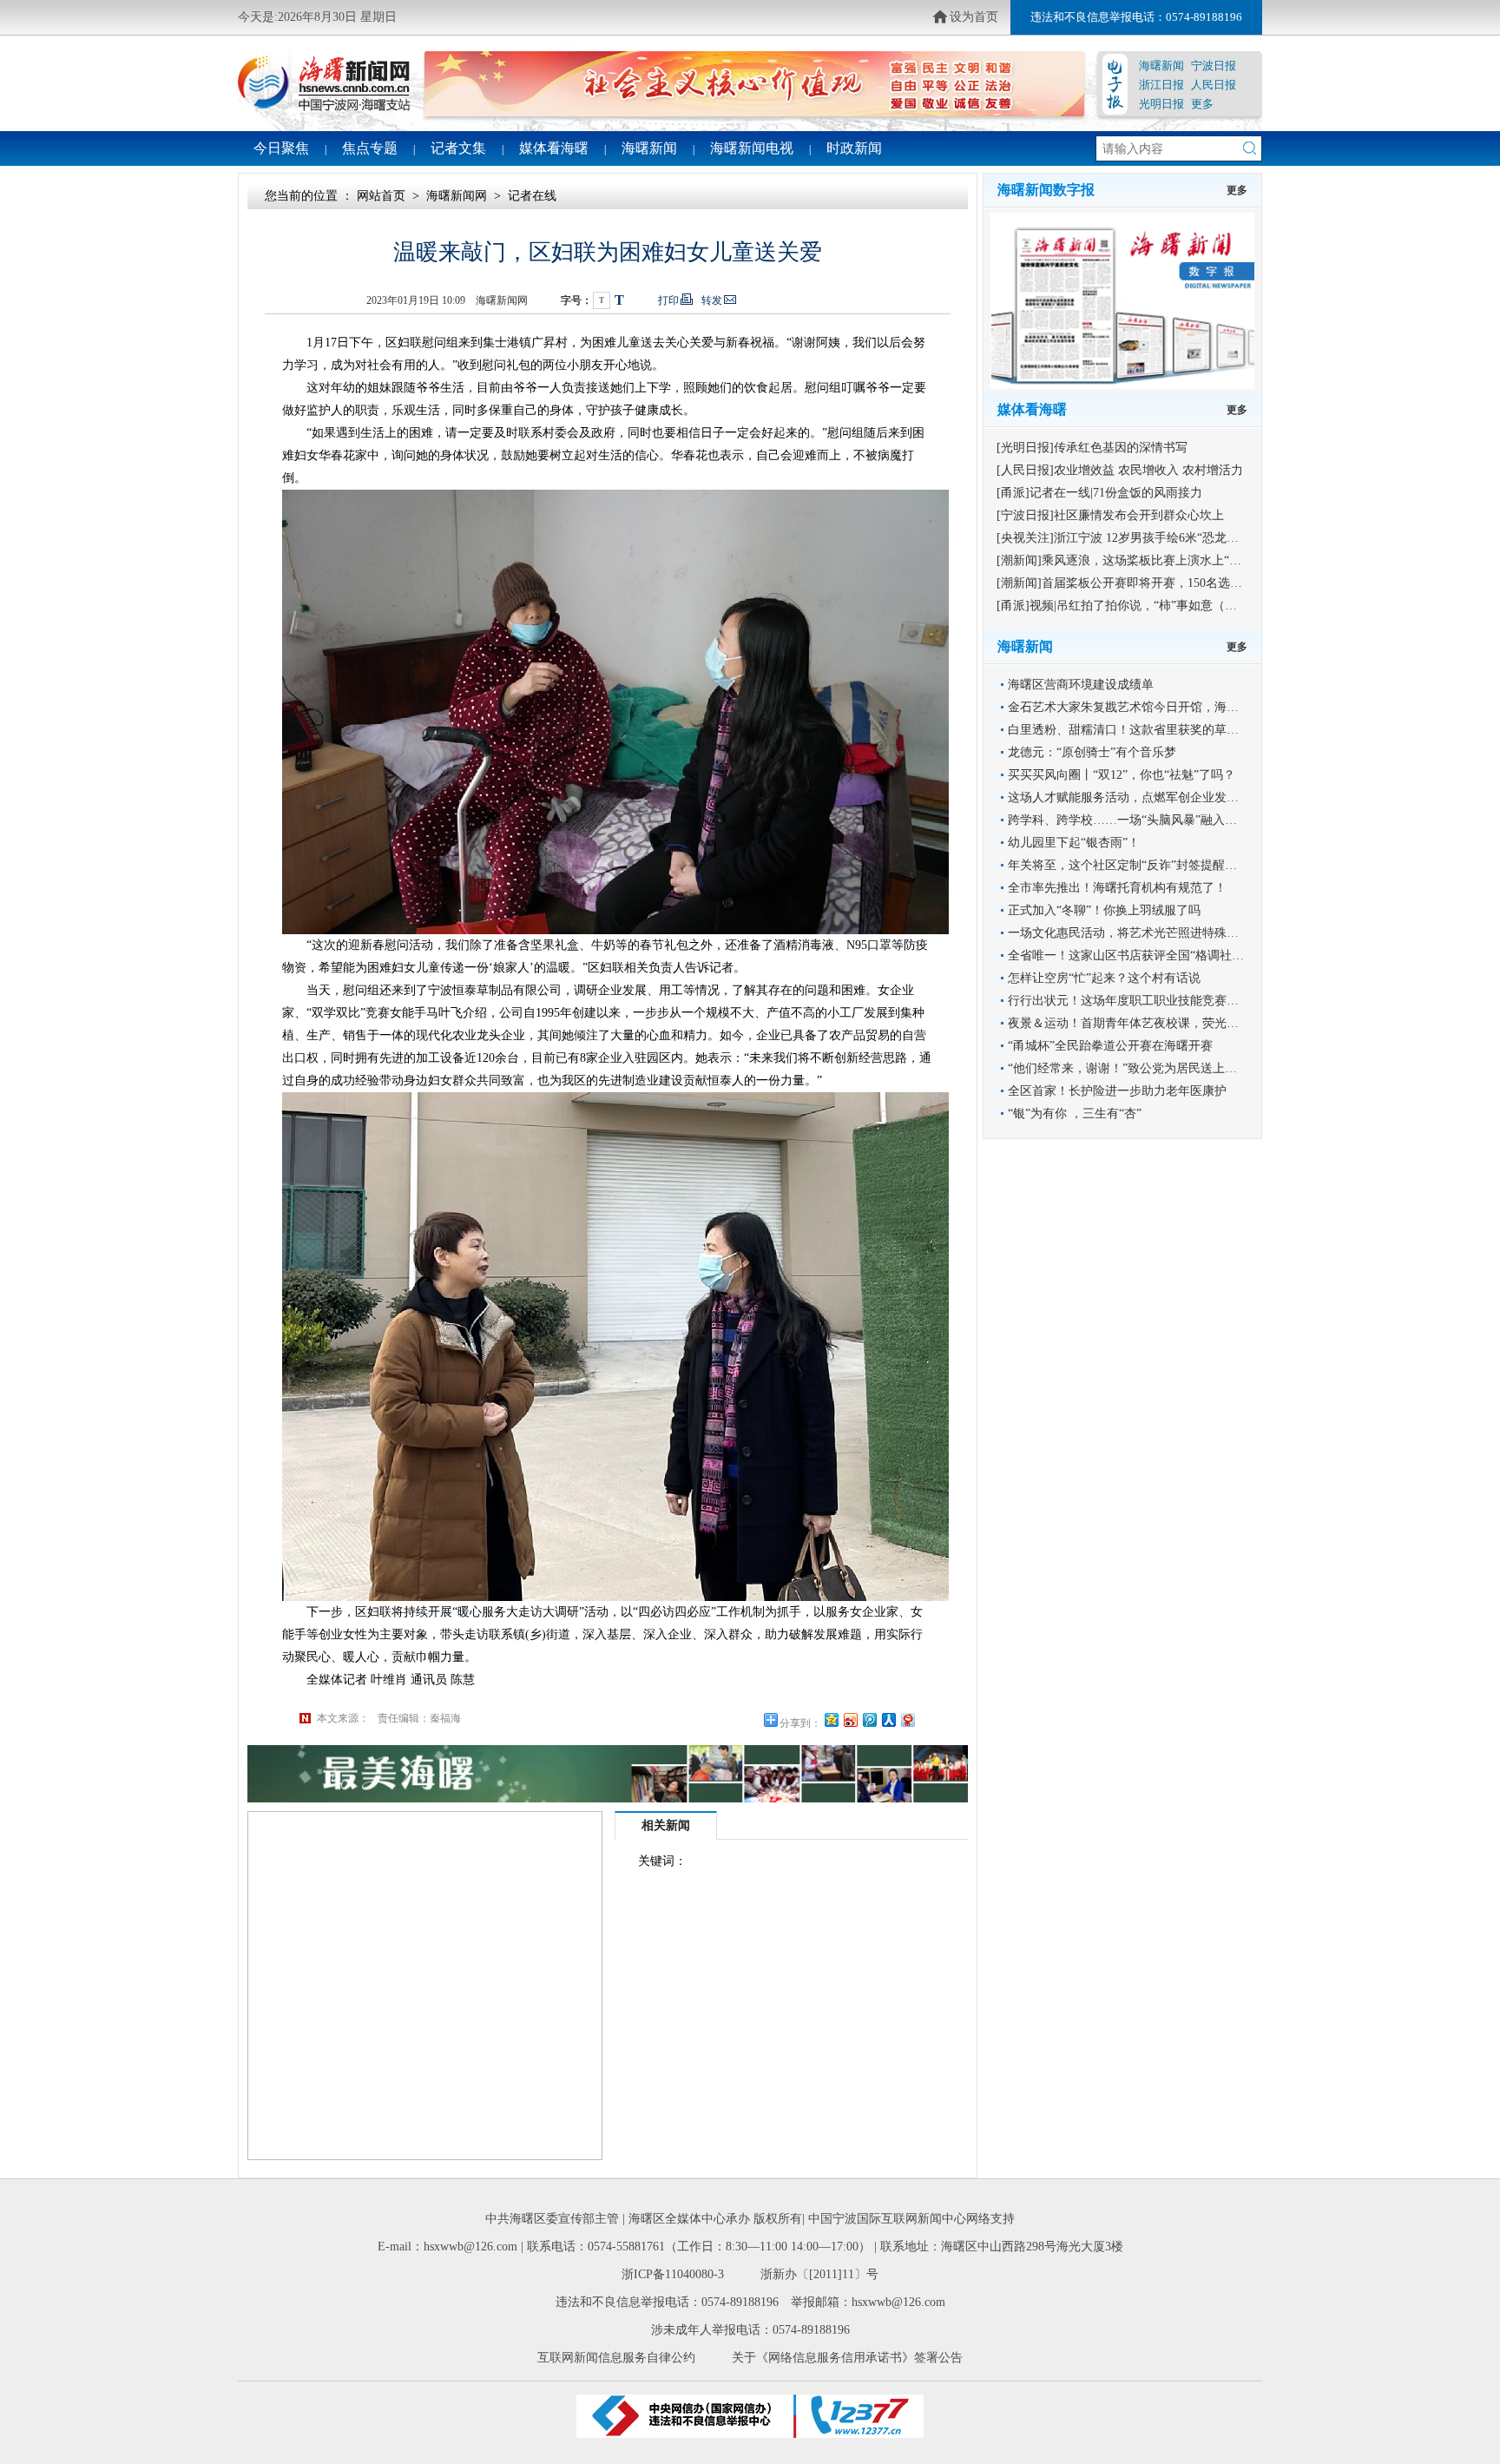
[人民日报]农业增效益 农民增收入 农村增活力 (1120, 470)
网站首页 (381, 196)
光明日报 (1161, 104)
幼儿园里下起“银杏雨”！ (1074, 843)
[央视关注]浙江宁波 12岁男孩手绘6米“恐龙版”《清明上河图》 (1163, 538)
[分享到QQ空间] (831, 1720)
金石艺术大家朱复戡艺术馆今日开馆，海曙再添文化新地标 (1166, 707)
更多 (1202, 104)
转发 (712, 300)
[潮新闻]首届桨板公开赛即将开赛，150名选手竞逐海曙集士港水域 (1174, 583)
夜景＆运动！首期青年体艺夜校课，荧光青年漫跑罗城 (1154, 1023)
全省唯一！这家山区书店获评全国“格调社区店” (1135, 955)
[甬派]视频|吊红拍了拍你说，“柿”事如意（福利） (1129, 606)
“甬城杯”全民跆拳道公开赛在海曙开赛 (1110, 1046)
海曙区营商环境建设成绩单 (1081, 685)
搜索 (1250, 148)
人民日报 (1214, 85)
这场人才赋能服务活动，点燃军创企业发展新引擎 (1141, 797)
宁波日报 (1214, 66)
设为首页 (974, 17)
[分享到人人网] (888, 1720)
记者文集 (458, 148)
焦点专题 (370, 148)
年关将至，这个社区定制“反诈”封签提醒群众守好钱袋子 (1159, 865)
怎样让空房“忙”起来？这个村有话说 (1104, 978)
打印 (668, 300)
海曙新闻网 (457, 196)
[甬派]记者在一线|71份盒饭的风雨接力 (1099, 493)
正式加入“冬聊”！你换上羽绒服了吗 (1104, 910)
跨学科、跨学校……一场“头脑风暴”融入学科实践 (1141, 820)
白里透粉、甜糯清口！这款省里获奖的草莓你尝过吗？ (1154, 730)
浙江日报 (1161, 85)
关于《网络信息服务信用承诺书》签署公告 (847, 2358)
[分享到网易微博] (907, 1720)
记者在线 (532, 196)
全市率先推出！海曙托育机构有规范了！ (1117, 888)
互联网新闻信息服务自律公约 (616, 2358)
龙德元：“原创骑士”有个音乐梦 (1092, 752)
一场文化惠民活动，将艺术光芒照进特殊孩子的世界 (1148, 933)
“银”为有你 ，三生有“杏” (1075, 1113)
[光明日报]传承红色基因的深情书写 (1092, 448)
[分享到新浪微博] (850, 1720)
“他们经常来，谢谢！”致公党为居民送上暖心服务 (1141, 1068)
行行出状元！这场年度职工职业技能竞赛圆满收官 (1141, 1001)
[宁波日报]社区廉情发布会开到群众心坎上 (1110, 515)
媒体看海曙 (554, 148)
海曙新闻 (1161, 66)
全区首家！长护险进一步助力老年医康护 (1117, 1091)
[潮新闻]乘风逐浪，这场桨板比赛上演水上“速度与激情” (1146, 560)
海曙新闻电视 (752, 148)
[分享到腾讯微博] (869, 1720)
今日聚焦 (281, 148)
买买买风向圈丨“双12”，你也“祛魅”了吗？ (1122, 775)
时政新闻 (854, 148)
